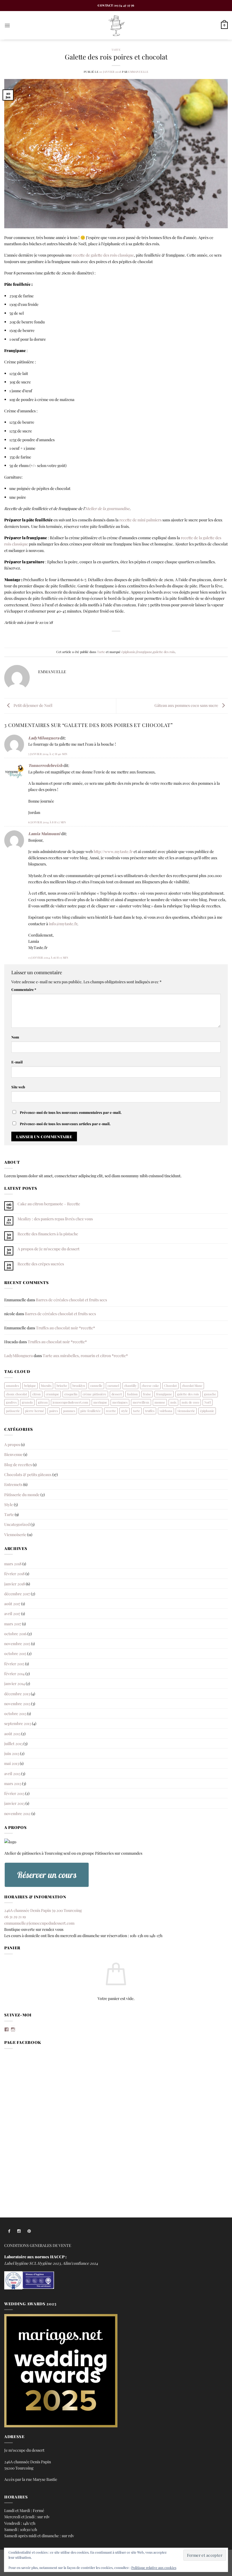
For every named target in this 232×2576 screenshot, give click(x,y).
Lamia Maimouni (44, 833)
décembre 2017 (17, 1594)
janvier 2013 (14, 1803)
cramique (52, 1394)
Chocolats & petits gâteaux (28, 1474)
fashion (132, 1394)
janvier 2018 (15, 1584)
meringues (120, 1402)
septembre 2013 (18, 1723)
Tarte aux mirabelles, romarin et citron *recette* (85, 1355)
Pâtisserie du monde (22, 1494)
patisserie (13, 1411)
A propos (12, 1444)
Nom (15, 1037)
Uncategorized (17, 1524)
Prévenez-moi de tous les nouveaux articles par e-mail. (65, 1124)
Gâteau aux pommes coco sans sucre (187, 705)
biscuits (46, 1386)
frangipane (144, 652)
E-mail (17, 1062)
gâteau (43, 1402)
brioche (62, 1386)
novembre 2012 (17, 1813)
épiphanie (128, 652)
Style (9, 1504)
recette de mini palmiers (140, 520)
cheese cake (150, 1386)
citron (36, 1394)
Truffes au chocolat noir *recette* (65, 1328)
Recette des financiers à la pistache (48, 1234)
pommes (69, 1411)
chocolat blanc (192, 1386)
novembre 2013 (17, 1703)
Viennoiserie (15, 1534)
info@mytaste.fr (63, 924)
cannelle (96, 1386)
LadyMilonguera (44, 738)
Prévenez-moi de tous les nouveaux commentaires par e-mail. (71, 1112)
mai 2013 (12, 1763)
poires (54, 1411)
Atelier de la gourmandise (107, 508)
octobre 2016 (15, 1634)
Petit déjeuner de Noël (33, 705)
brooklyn (79, 1386)
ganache (210, 1394)
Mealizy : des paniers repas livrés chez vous (55, 1219)
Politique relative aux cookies (154, 2568)
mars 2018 (13, 1564)
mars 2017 (13, 1624)
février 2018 (14, 1573)
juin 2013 (12, 1753)
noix (173, 1402)
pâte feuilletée (91, 1411)
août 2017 (12, 1603)
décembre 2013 (17, 1694)
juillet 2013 (13, 1743)
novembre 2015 (17, 1643)
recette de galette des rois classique (103, 255)
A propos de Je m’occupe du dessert (49, 1249)
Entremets (13, 1484)
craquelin (71, 1394)
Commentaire (24, 989)
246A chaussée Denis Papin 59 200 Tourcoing (43, 1910)
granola (27, 1402)
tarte (137, 1411)
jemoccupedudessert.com (70, 1402)
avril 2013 (12, 1773)
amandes (12, 1386)
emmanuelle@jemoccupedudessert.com (39, 1923)
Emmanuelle (138, 72)
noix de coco (190, 1402)
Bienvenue (13, 1454)
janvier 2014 (15, 1683)
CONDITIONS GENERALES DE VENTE (38, 2245)
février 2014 (14, 1673)
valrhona (166, 1411)
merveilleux (141, 1402)
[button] (7, 25)
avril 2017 (12, 1613)
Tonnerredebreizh (45, 765)
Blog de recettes (18, 1464)
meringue (100, 1402)
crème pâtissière (94, 1394)
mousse (160, 1402)
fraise (147, 1394)
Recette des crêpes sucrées (41, 1264)
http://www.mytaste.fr (113, 851)
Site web (18, 1087)
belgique (30, 1386)
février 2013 (14, 1793)
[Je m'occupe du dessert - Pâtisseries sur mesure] (116, 25)
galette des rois (164, 652)
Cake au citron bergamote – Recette (49, 1204)
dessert (117, 1394)
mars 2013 (13, 1783)
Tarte (116, 49)
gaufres (11, 1402)
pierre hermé (35, 1411)
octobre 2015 (15, 1653)
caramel (113, 1386)
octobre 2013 (15, 1713)
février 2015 (14, 1664)
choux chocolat (17, 1394)
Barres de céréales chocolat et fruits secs (71, 1300)
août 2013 (12, 1733)
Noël (208, 1402)
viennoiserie (186, 1411)
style (124, 1411)
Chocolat (170, 1386)
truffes (150, 1411)
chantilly (130, 1386)
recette (111, 1411)
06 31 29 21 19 (15, 1916)
